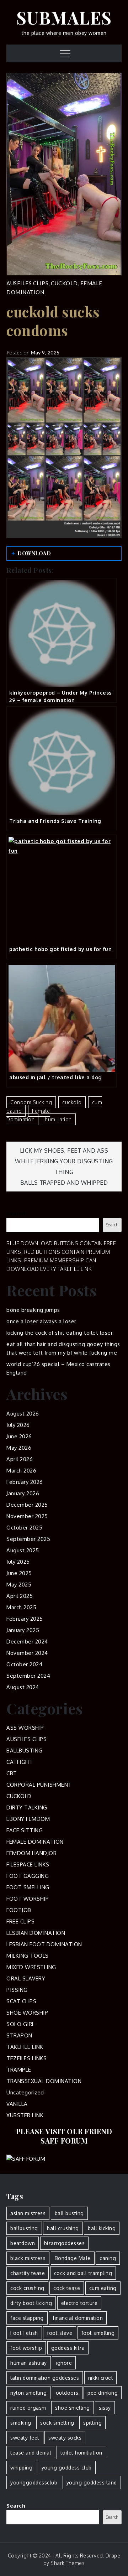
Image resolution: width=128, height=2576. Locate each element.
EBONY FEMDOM (28, 1819)
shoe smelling (73, 2408)
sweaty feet (25, 2438)
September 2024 (28, 1676)
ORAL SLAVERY (26, 1978)
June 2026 (19, 1436)
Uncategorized (25, 2092)
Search (16, 1213)
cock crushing (27, 2288)
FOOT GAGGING (28, 1876)
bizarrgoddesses (65, 2243)
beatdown (23, 2243)
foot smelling (98, 2333)
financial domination (78, 2318)
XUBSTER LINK (25, 2115)
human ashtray (29, 2363)
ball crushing (63, 2228)
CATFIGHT (20, 1762)
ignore (64, 2363)
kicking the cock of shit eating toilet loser (60, 1333)
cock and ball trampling (83, 2273)
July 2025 (18, 1562)
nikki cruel (101, 2378)
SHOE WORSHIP (27, 2013)
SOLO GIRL (21, 2024)
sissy (105, 2408)
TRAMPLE (19, 2070)
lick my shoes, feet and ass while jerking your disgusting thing (64, 1161)
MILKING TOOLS (28, 1956)
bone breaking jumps (33, 1310)
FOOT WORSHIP (28, 1899)
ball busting (69, 2213)
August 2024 (23, 1687)
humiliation (58, 1119)
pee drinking (103, 2393)
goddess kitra (68, 2348)
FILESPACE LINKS (28, 1865)
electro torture (79, 2303)
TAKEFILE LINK (25, 2047)
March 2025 (21, 1607)
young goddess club (67, 2468)
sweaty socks (65, 2438)
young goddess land (92, 2482)
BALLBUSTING (25, 1751)
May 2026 (19, 1448)
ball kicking (102, 2228)
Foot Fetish (24, 2333)
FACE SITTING (25, 1830)
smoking (21, 2423)
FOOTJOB (19, 1910)
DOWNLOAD (34, 553)
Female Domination (28, 1115)
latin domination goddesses (45, 2378)
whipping (21, 2468)
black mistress (28, 2258)
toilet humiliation (81, 2453)
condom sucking (31, 1102)
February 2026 (25, 1482)
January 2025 (23, 1630)
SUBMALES (64, 17)
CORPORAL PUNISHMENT (39, 1785)
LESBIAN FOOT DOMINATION (44, 1944)
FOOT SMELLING (28, 1887)
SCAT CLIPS (21, 2001)
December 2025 (27, 1505)
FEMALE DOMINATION (35, 1842)
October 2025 (24, 1528)
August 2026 (23, 1414)
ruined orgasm (28, 2408)
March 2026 (21, 1471)
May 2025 (19, 1585)
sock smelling (57, 2423)
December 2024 (27, 1642)
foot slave (60, 2333)
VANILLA (17, 2104)
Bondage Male (73, 2258)
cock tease (67, 2288)
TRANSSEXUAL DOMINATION (44, 2081)
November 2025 (27, 1516)
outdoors (67, 2393)
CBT (12, 1773)
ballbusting (24, 2228)
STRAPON (19, 2035)
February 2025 (25, 1619)
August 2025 (23, 1550)
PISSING (17, 1990)
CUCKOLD (64, 283)
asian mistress (28, 2213)
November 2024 (27, 1653)
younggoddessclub (34, 2482)
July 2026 (18, 1425)
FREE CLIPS (20, 1921)
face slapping (27, 2318)
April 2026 (20, 1459)
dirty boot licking (31, 2303)
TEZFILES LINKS (26, 2058)
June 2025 (19, 1573)
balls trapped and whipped (64, 1183)
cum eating (103, 2288)
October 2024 (24, 1664)
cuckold (72, 1102)
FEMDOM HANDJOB (31, 1853)
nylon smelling (28, 2393)
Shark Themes (68, 2563)
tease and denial (31, 2453)
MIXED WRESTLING (31, 1967)
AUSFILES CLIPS (27, 283)
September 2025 (28, 1539)
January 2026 (23, 1493)
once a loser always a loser (41, 1321)
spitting (92, 2423)
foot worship (26, 2348)
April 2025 (20, 1596)
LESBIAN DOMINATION (36, 1933)
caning (108, 2258)
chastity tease (28, 2273)
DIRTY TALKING (27, 1808)
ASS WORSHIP (25, 1728)
